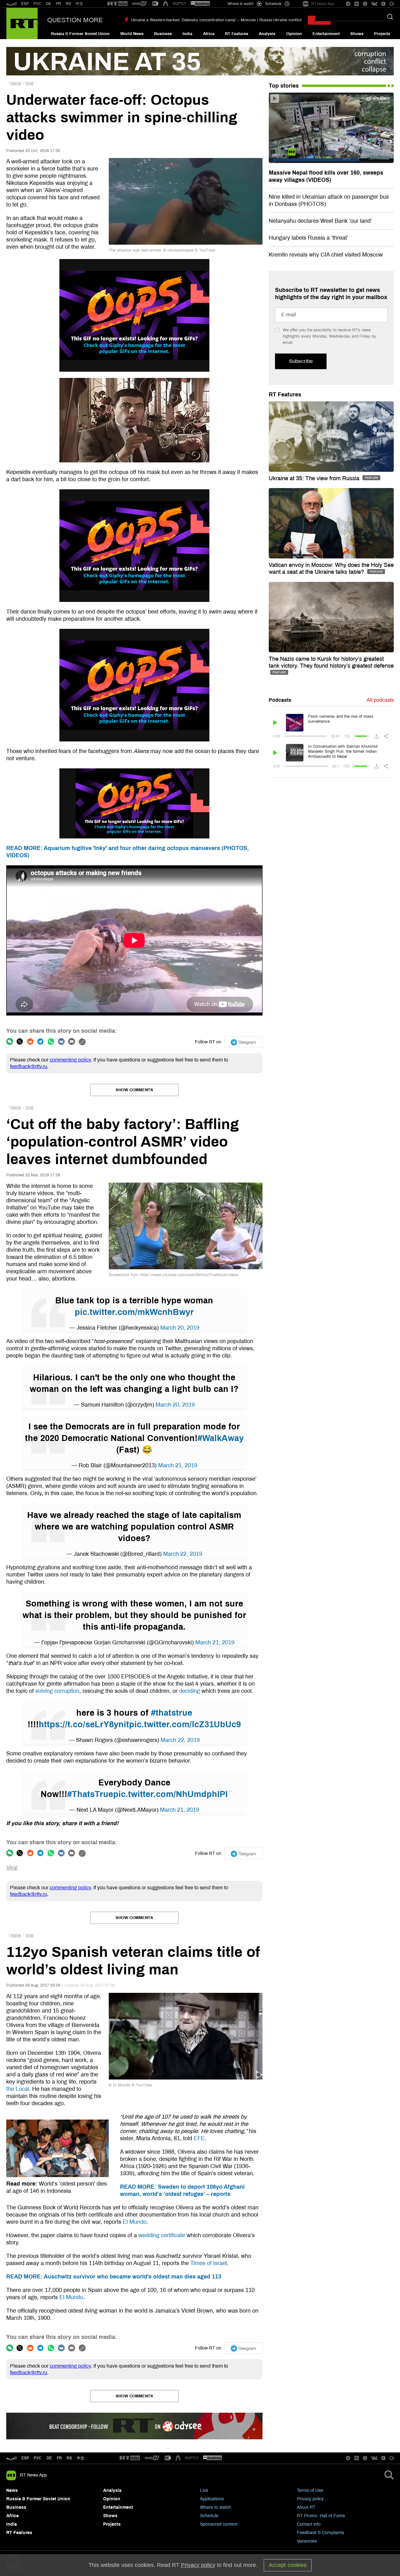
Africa (209, 34)
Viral (29, 83)
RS (68, 4)
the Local (18, 2089)
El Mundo (135, 2222)
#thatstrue (172, 1713)
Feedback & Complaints (320, 2533)
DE (49, 4)
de (49, 2458)
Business (163, 34)
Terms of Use (310, 2490)
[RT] (117, 4)
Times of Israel (209, 2263)
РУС (37, 4)
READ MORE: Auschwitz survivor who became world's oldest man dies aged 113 (114, 2277)
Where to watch (215, 2507)
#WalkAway (221, 1438)
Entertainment (326, 34)
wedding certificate (162, 2235)
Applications (212, 2499)
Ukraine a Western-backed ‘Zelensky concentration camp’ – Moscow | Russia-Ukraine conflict (216, 20)
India (187, 34)
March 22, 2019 (183, 1554)
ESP (25, 4)
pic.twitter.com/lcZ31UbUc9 (185, 1724)
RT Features (237, 34)
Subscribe (301, 361)
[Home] (22, 23)
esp (25, 2458)
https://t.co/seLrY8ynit (84, 1724)
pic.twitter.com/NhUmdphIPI (170, 1794)
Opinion (294, 34)
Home (16, 83)
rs (69, 2458)
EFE (199, 2138)
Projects (382, 34)
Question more (75, 20)
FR (58, 4)
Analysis (267, 34)
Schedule (209, 2516)
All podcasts (380, 700)
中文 (79, 4)
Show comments (134, 1090)
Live (204, 2490)
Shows (357, 34)
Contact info (309, 2524)
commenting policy (70, 1060)
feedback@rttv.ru (29, 1066)
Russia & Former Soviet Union (80, 34)
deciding (190, 1691)
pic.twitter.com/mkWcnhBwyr (134, 1312)
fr (59, 2458)
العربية (11, 4)
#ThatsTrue (90, 1794)
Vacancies (307, 2541)
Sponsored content (219, 2524)
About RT (306, 2507)
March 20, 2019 (180, 1328)
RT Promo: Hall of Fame (321, 2516)
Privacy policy (310, 2499)
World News (132, 34)
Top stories (284, 86)
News (12, 2490)
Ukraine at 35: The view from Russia (315, 478)
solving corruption (57, 1691)
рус (38, 2458)
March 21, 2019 (178, 1465)
